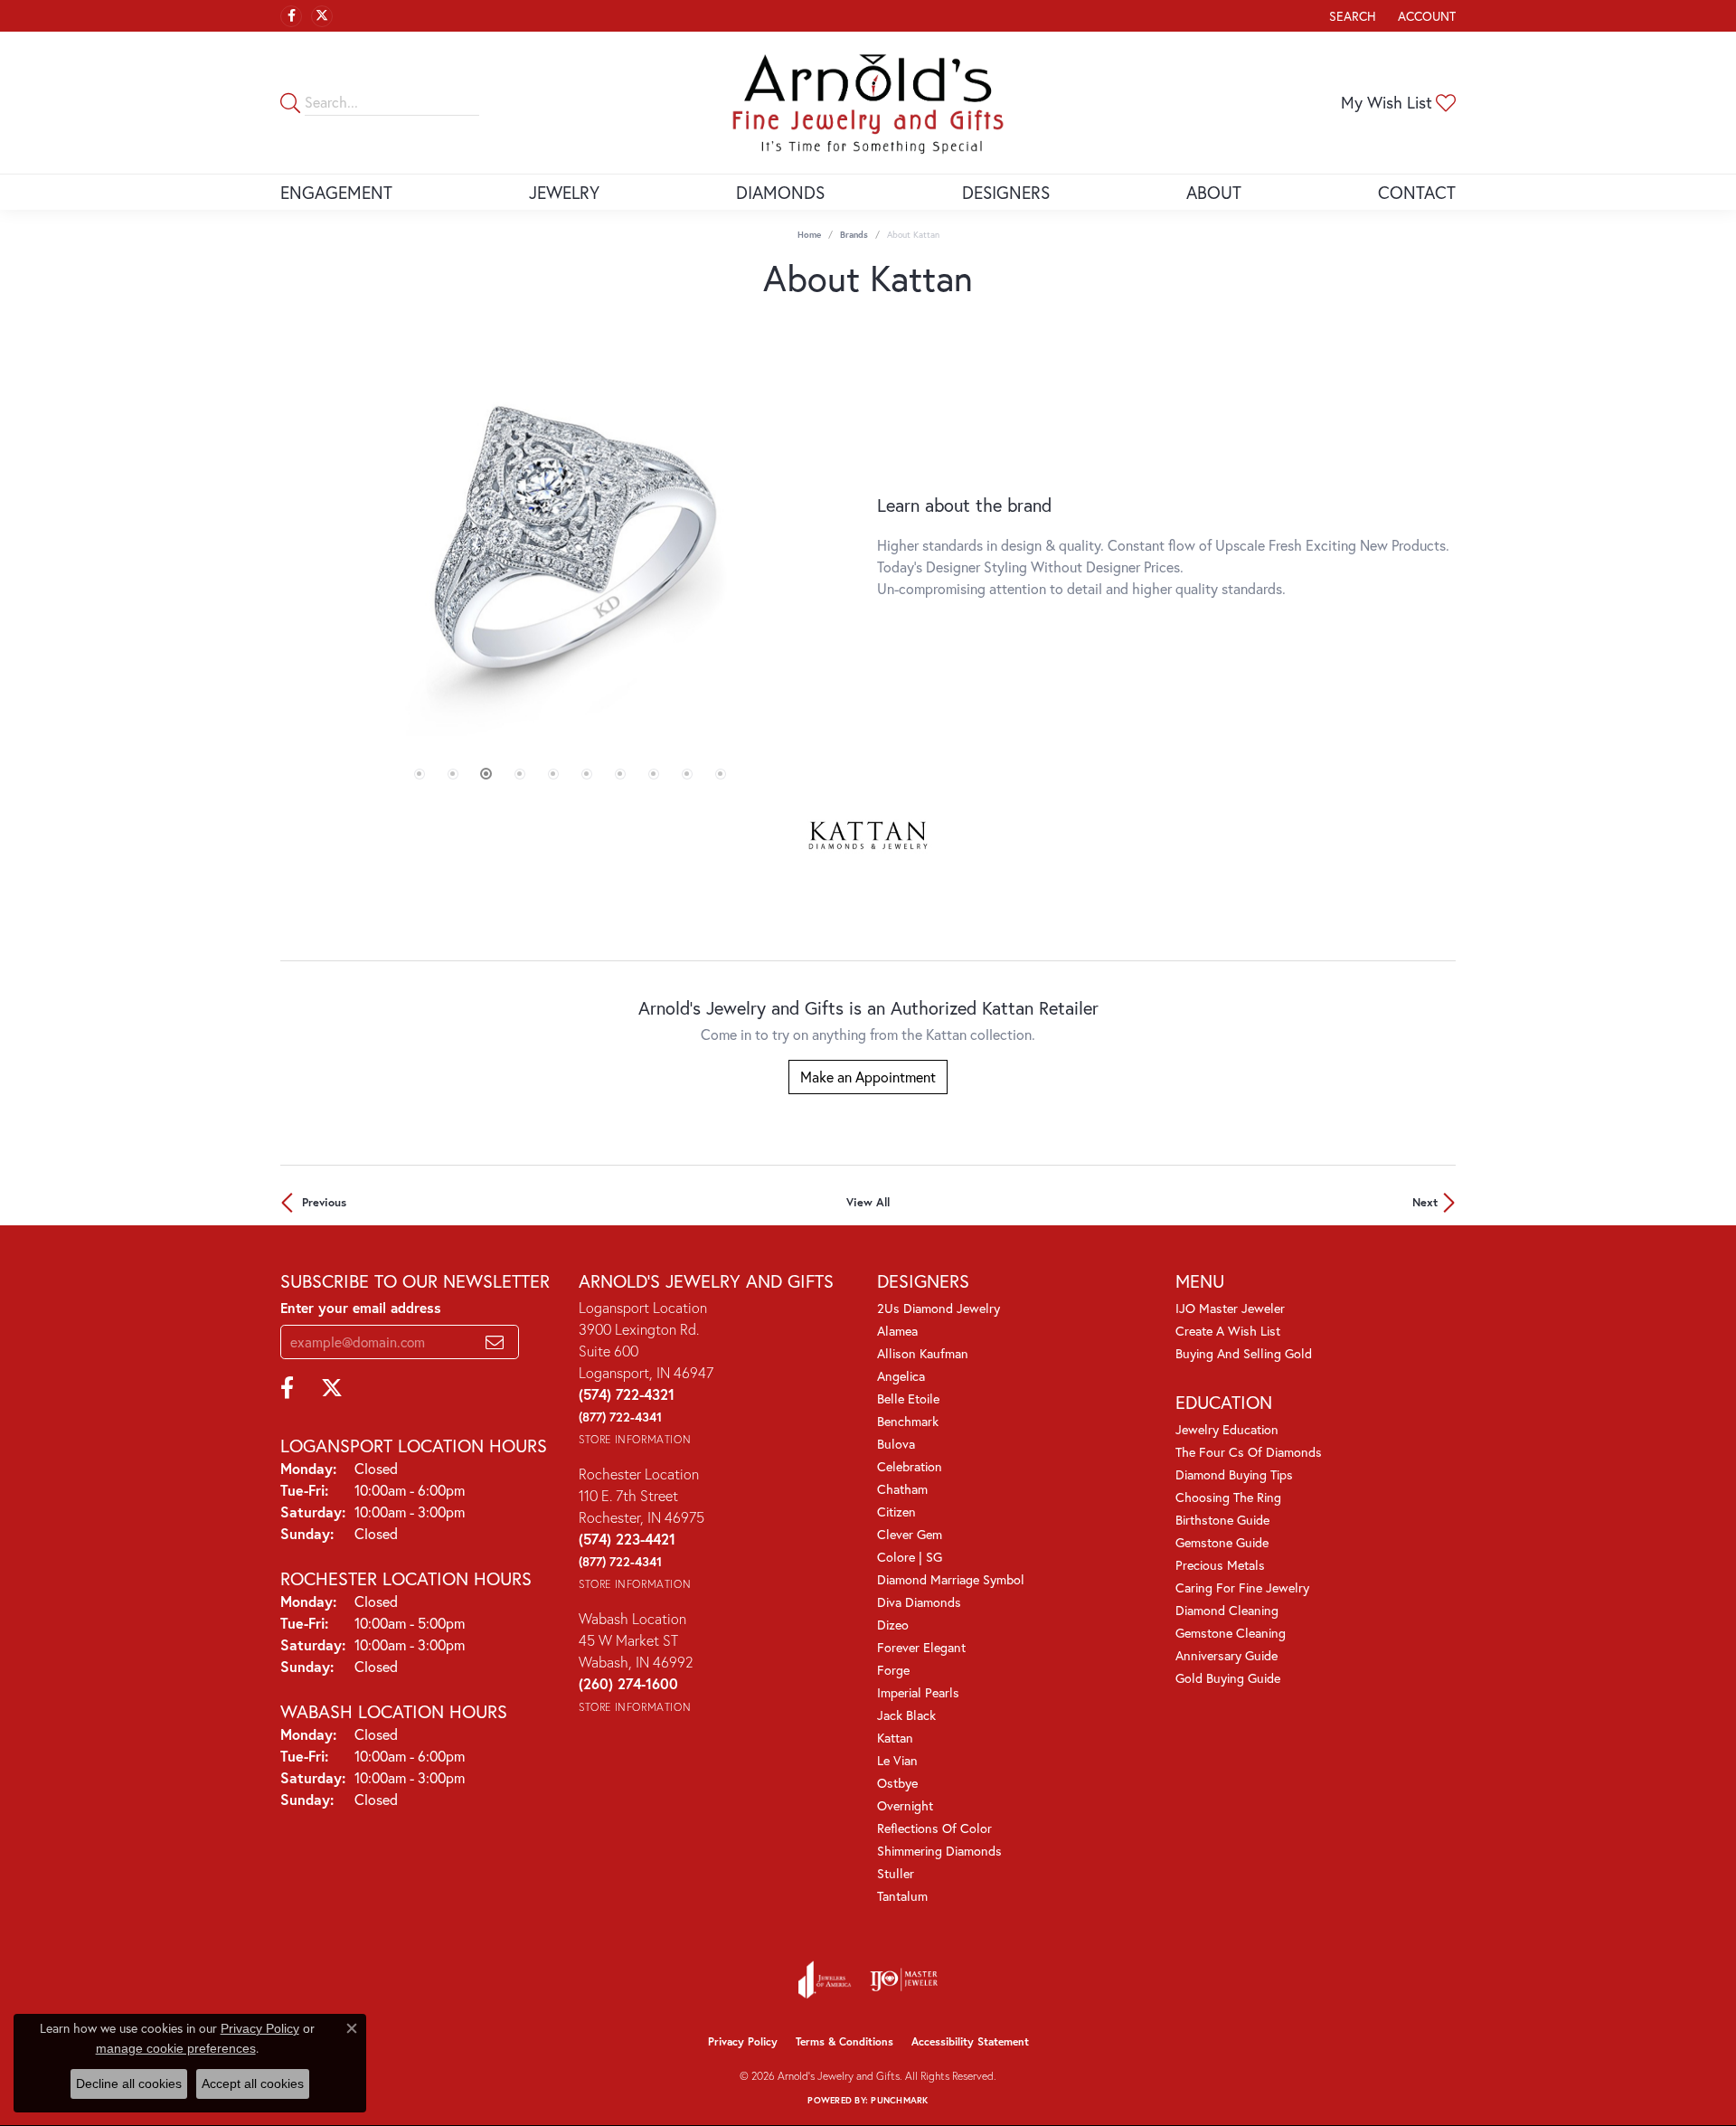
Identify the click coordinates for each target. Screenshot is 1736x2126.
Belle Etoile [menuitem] (908, 1398)
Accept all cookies (253, 2083)
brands (854, 235)
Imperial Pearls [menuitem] (918, 1692)
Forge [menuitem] (893, 1670)
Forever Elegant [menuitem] (921, 1647)
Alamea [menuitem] (897, 1331)
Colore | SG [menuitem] (910, 1557)
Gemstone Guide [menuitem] (1222, 1542)
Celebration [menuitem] (910, 1466)
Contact (1417, 192)
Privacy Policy (743, 2041)
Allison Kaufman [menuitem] (923, 1353)
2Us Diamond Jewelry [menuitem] (939, 1308)
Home (809, 235)
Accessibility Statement (970, 2041)
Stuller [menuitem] (896, 1873)
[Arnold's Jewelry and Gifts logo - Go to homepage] (868, 103)
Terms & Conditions (844, 2041)
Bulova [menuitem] (896, 1444)
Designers (1006, 192)
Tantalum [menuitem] (902, 1896)
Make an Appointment (868, 1077)
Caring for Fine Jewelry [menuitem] (1242, 1587)
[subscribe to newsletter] (495, 1342)
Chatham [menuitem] (902, 1489)
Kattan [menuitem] (895, 1738)
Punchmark (899, 2100)
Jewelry (564, 192)
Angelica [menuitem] (901, 1376)
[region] (570, 547)
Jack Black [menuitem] (906, 1715)
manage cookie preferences (176, 2048)
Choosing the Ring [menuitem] (1228, 1497)
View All (868, 1202)
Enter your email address (361, 1308)
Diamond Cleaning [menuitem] (1227, 1610)
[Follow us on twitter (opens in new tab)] (322, 16)
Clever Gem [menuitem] (910, 1534)
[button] (1351, 16)
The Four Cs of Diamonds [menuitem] (1249, 1452)
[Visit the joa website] (825, 1980)
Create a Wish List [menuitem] (1228, 1331)
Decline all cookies (129, 2083)
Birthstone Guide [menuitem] (1222, 1520)
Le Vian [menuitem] (897, 1760)
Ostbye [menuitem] (897, 1783)
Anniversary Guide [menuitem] (1227, 1655)
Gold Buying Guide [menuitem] (1228, 1678)
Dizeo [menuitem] (893, 1625)
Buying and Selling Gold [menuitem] (1244, 1353)
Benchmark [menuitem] (908, 1421)
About (1214, 192)
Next (1425, 1202)
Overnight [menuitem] (905, 1805)
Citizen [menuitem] (896, 1512)
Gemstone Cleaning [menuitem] (1231, 1633)
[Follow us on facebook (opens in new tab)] (291, 16)
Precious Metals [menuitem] (1220, 1565)
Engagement (336, 192)
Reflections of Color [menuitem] (934, 1828)
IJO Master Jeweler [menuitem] (1230, 1308)
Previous (324, 1202)
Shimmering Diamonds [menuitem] (939, 1851)
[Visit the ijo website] (904, 1980)
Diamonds (780, 192)
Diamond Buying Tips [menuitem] (1234, 1474)
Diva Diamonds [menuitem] (919, 1602)
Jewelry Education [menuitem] (1227, 1429)
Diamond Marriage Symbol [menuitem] (951, 1579)
